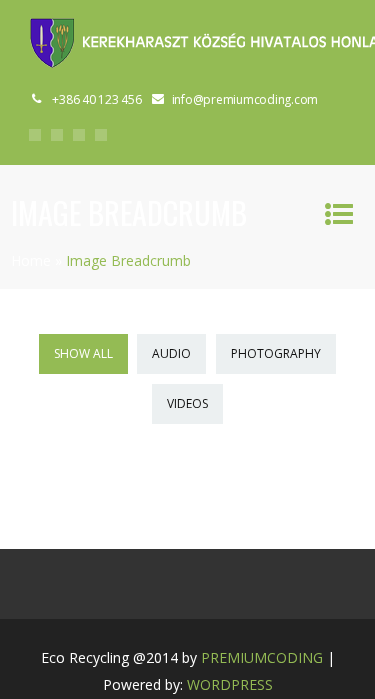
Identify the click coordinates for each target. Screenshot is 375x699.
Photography (276, 353)
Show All (83, 353)
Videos (187, 403)
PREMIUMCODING (262, 657)
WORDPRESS (230, 684)
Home (31, 260)
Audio (171, 353)
